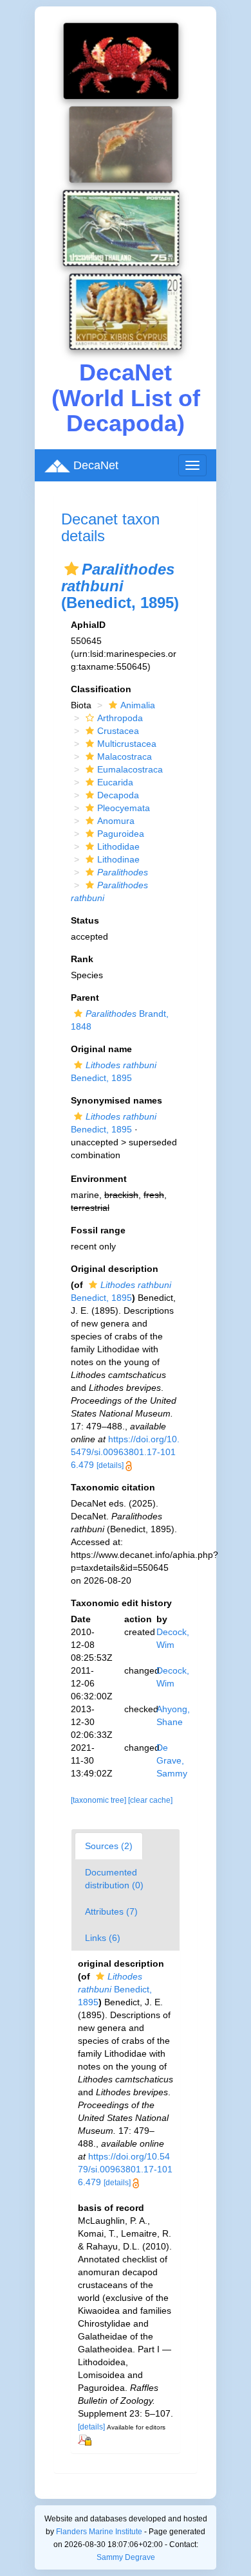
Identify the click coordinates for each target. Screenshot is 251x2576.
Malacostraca (125, 756)
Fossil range (98, 1230)
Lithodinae (118, 859)
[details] (110, 1465)
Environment (99, 1179)
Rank (82, 959)
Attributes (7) (111, 1911)
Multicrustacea (127, 744)
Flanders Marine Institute (99, 2532)
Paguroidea (121, 834)
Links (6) (103, 1938)
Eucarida (115, 782)
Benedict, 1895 (115, 1989)
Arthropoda (120, 718)
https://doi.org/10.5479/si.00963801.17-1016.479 (125, 1452)
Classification (101, 689)
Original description (115, 1269)
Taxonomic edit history (121, 1603)
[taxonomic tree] (99, 1800)
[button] (71, 569)
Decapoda (118, 795)
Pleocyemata (124, 808)
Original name (101, 1049)
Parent (85, 997)
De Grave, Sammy (172, 1760)
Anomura (116, 821)
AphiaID (88, 625)
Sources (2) (109, 1846)
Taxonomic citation (113, 1487)
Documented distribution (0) (114, 1879)
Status (85, 920)
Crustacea (118, 731)
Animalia (138, 705)
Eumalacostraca (130, 769)
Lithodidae (118, 846)
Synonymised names (116, 1100)
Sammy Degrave (126, 2557)
